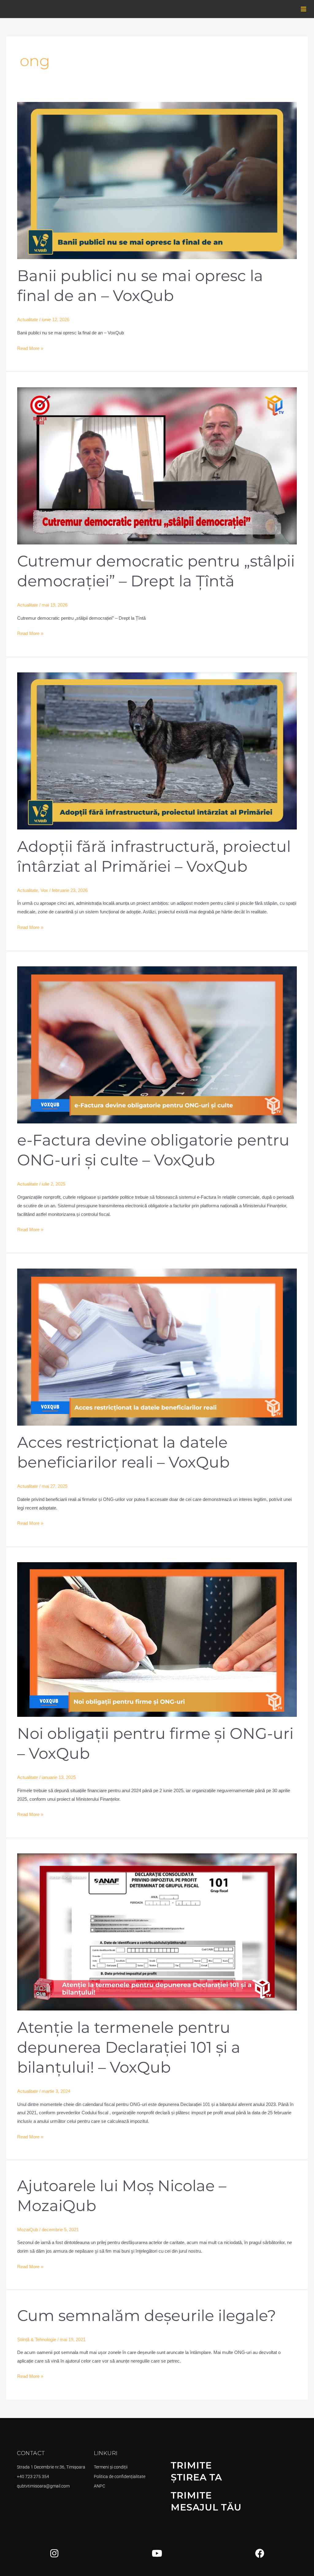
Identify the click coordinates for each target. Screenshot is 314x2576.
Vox (44, 890)
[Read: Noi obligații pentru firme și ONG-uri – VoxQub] (157, 1639)
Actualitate (28, 320)
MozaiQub (28, 2230)
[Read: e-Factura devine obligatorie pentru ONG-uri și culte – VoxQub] (157, 1044)
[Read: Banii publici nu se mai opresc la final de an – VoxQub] (157, 180)
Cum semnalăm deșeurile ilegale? (147, 2316)
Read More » (30, 348)
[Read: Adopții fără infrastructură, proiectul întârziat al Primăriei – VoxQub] (157, 751)
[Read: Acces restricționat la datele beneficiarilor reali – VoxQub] (157, 1346)
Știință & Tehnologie (37, 2339)
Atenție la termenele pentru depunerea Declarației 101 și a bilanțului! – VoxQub (129, 2047)
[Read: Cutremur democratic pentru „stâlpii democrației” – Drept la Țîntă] (157, 465)
